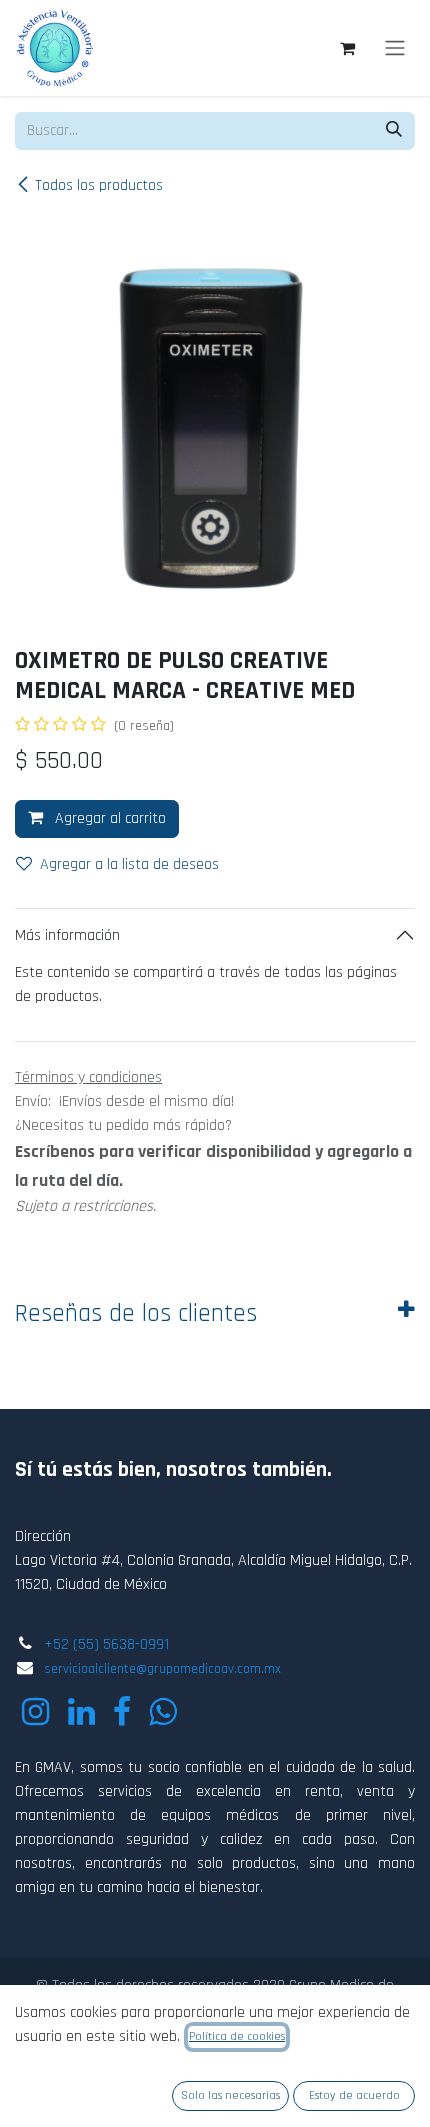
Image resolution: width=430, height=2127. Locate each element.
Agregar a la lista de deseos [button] (129, 864)
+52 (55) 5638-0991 (106, 1644)
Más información (67, 935)
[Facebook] (122, 1712)
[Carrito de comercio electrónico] (347, 48)
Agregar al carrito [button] (108, 818)
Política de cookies (237, 2036)
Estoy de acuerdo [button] (354, 2095)
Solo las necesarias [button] (230, 2095)
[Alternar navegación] (395, 48)
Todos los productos (99, 185)
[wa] (162, 1712)
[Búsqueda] (394, 131)
